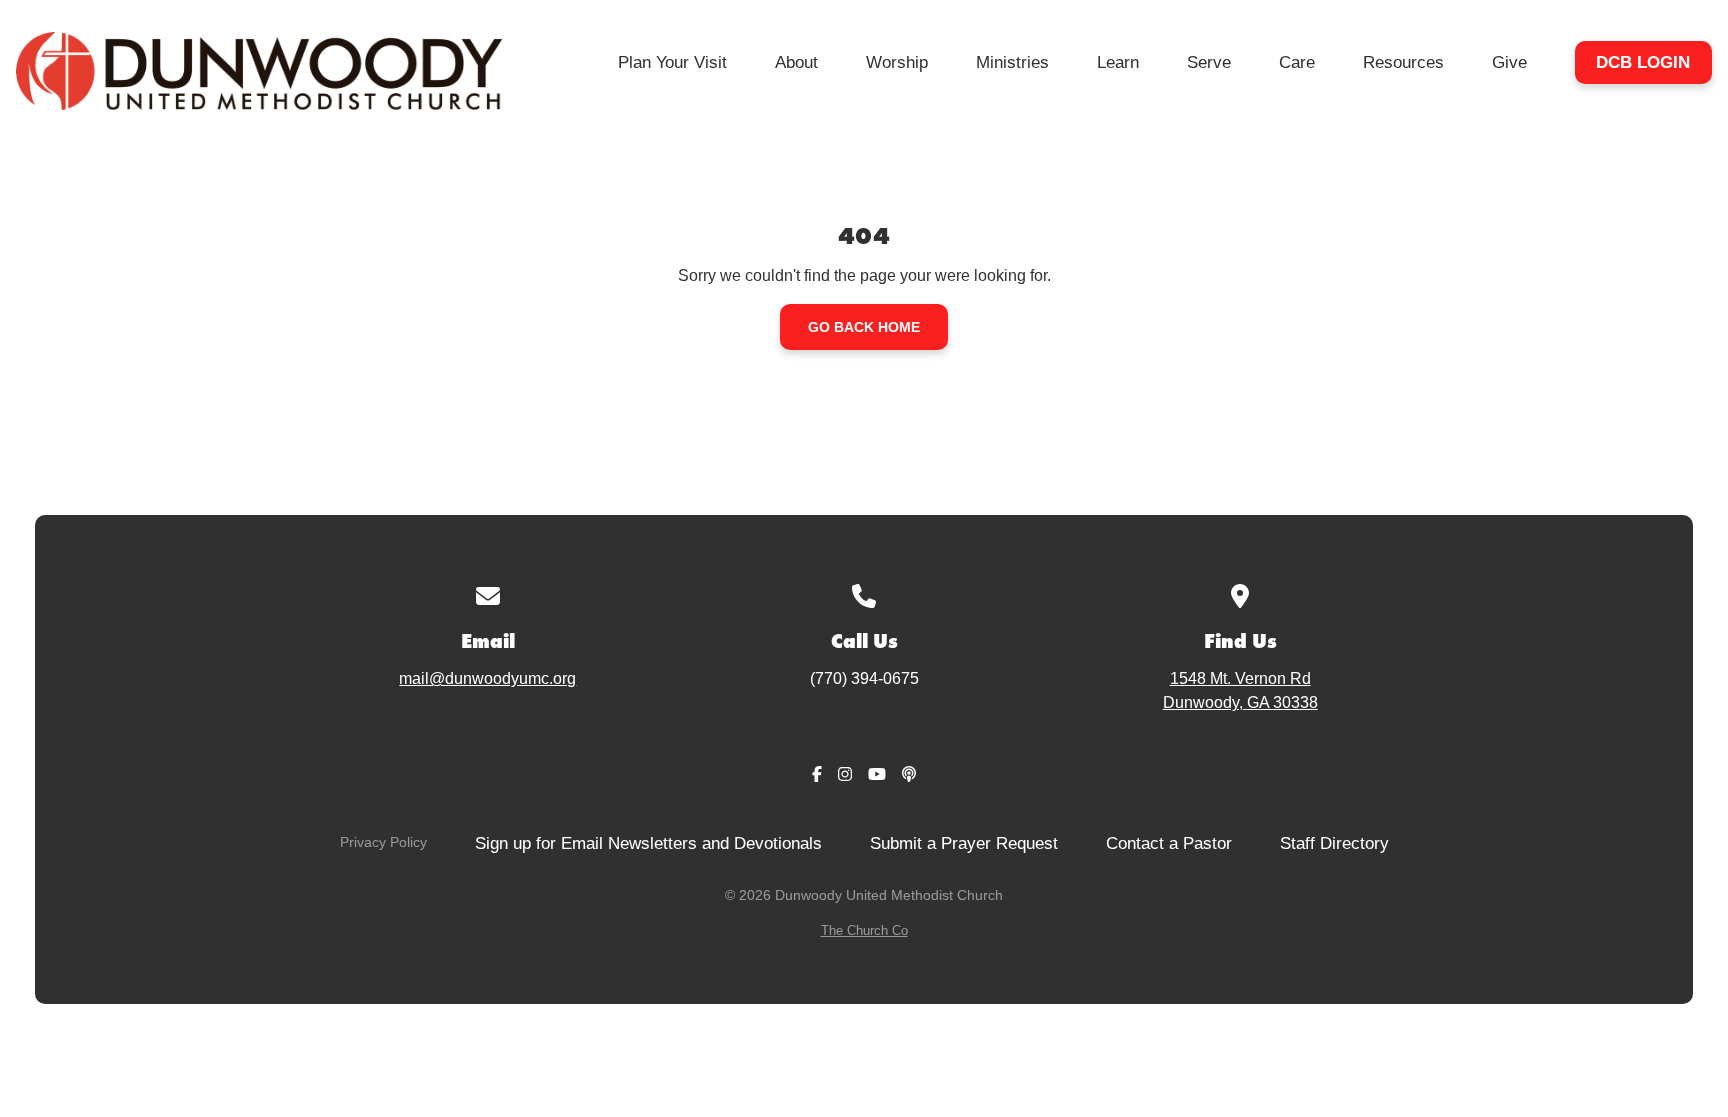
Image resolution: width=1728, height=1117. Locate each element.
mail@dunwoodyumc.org (487, 678)
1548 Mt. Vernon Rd (1240, 690)
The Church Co (864, 930)
